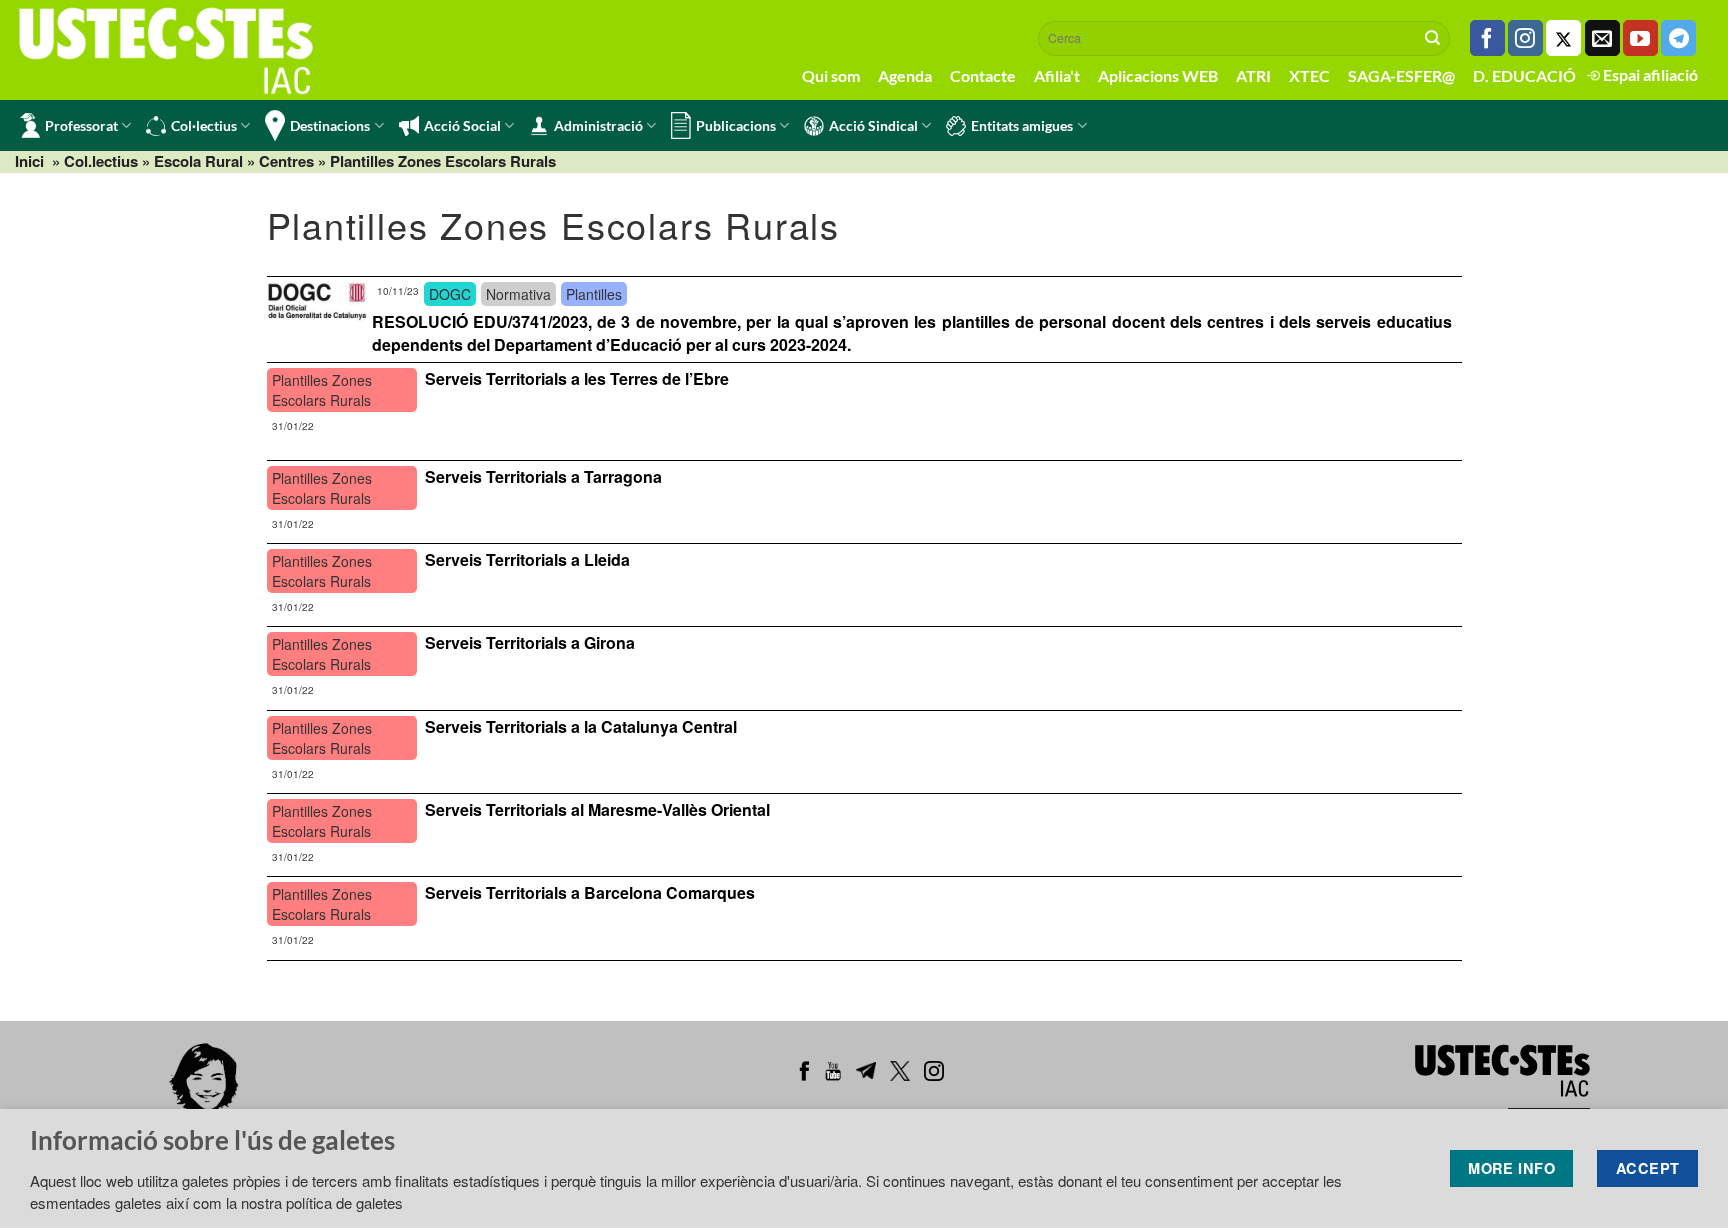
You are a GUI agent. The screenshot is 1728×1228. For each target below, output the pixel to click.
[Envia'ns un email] (1602, 38)
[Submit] (1433, 38)
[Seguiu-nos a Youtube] (1640, 38)
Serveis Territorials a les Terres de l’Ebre (577, 378)
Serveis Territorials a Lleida (527, 559)
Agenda (905, 75)
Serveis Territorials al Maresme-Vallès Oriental (597, 809)
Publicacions (736, 125)
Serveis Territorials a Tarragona (543, 476)
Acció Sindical (873, 125)
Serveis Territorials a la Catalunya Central (581, 726)
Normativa (518, 294)
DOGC (450, 294)
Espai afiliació (1649, 74)
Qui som (831, 75)
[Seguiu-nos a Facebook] (1487, 38)
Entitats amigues (1022, 125)
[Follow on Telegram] (1678, 38)
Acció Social (462, 125)
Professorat (81, 125)
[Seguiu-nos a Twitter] (1563, 38)
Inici (29, 161)
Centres (286, 161)
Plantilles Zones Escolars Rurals (443, 161)
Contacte (983, 75)
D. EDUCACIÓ (1524, 75)
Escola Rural (198, 161)
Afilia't (1057, 75)
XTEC (1309, 75)
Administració (598, 125)
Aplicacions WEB (1158, 75)
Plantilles (594, 294)
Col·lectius (204, 125)
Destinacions (330, 125)
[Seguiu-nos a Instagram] (1525, 38)
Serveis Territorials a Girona (530, 642)
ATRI (1253, 75)
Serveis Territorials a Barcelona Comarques (590, 892)
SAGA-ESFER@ (1401, 75)
